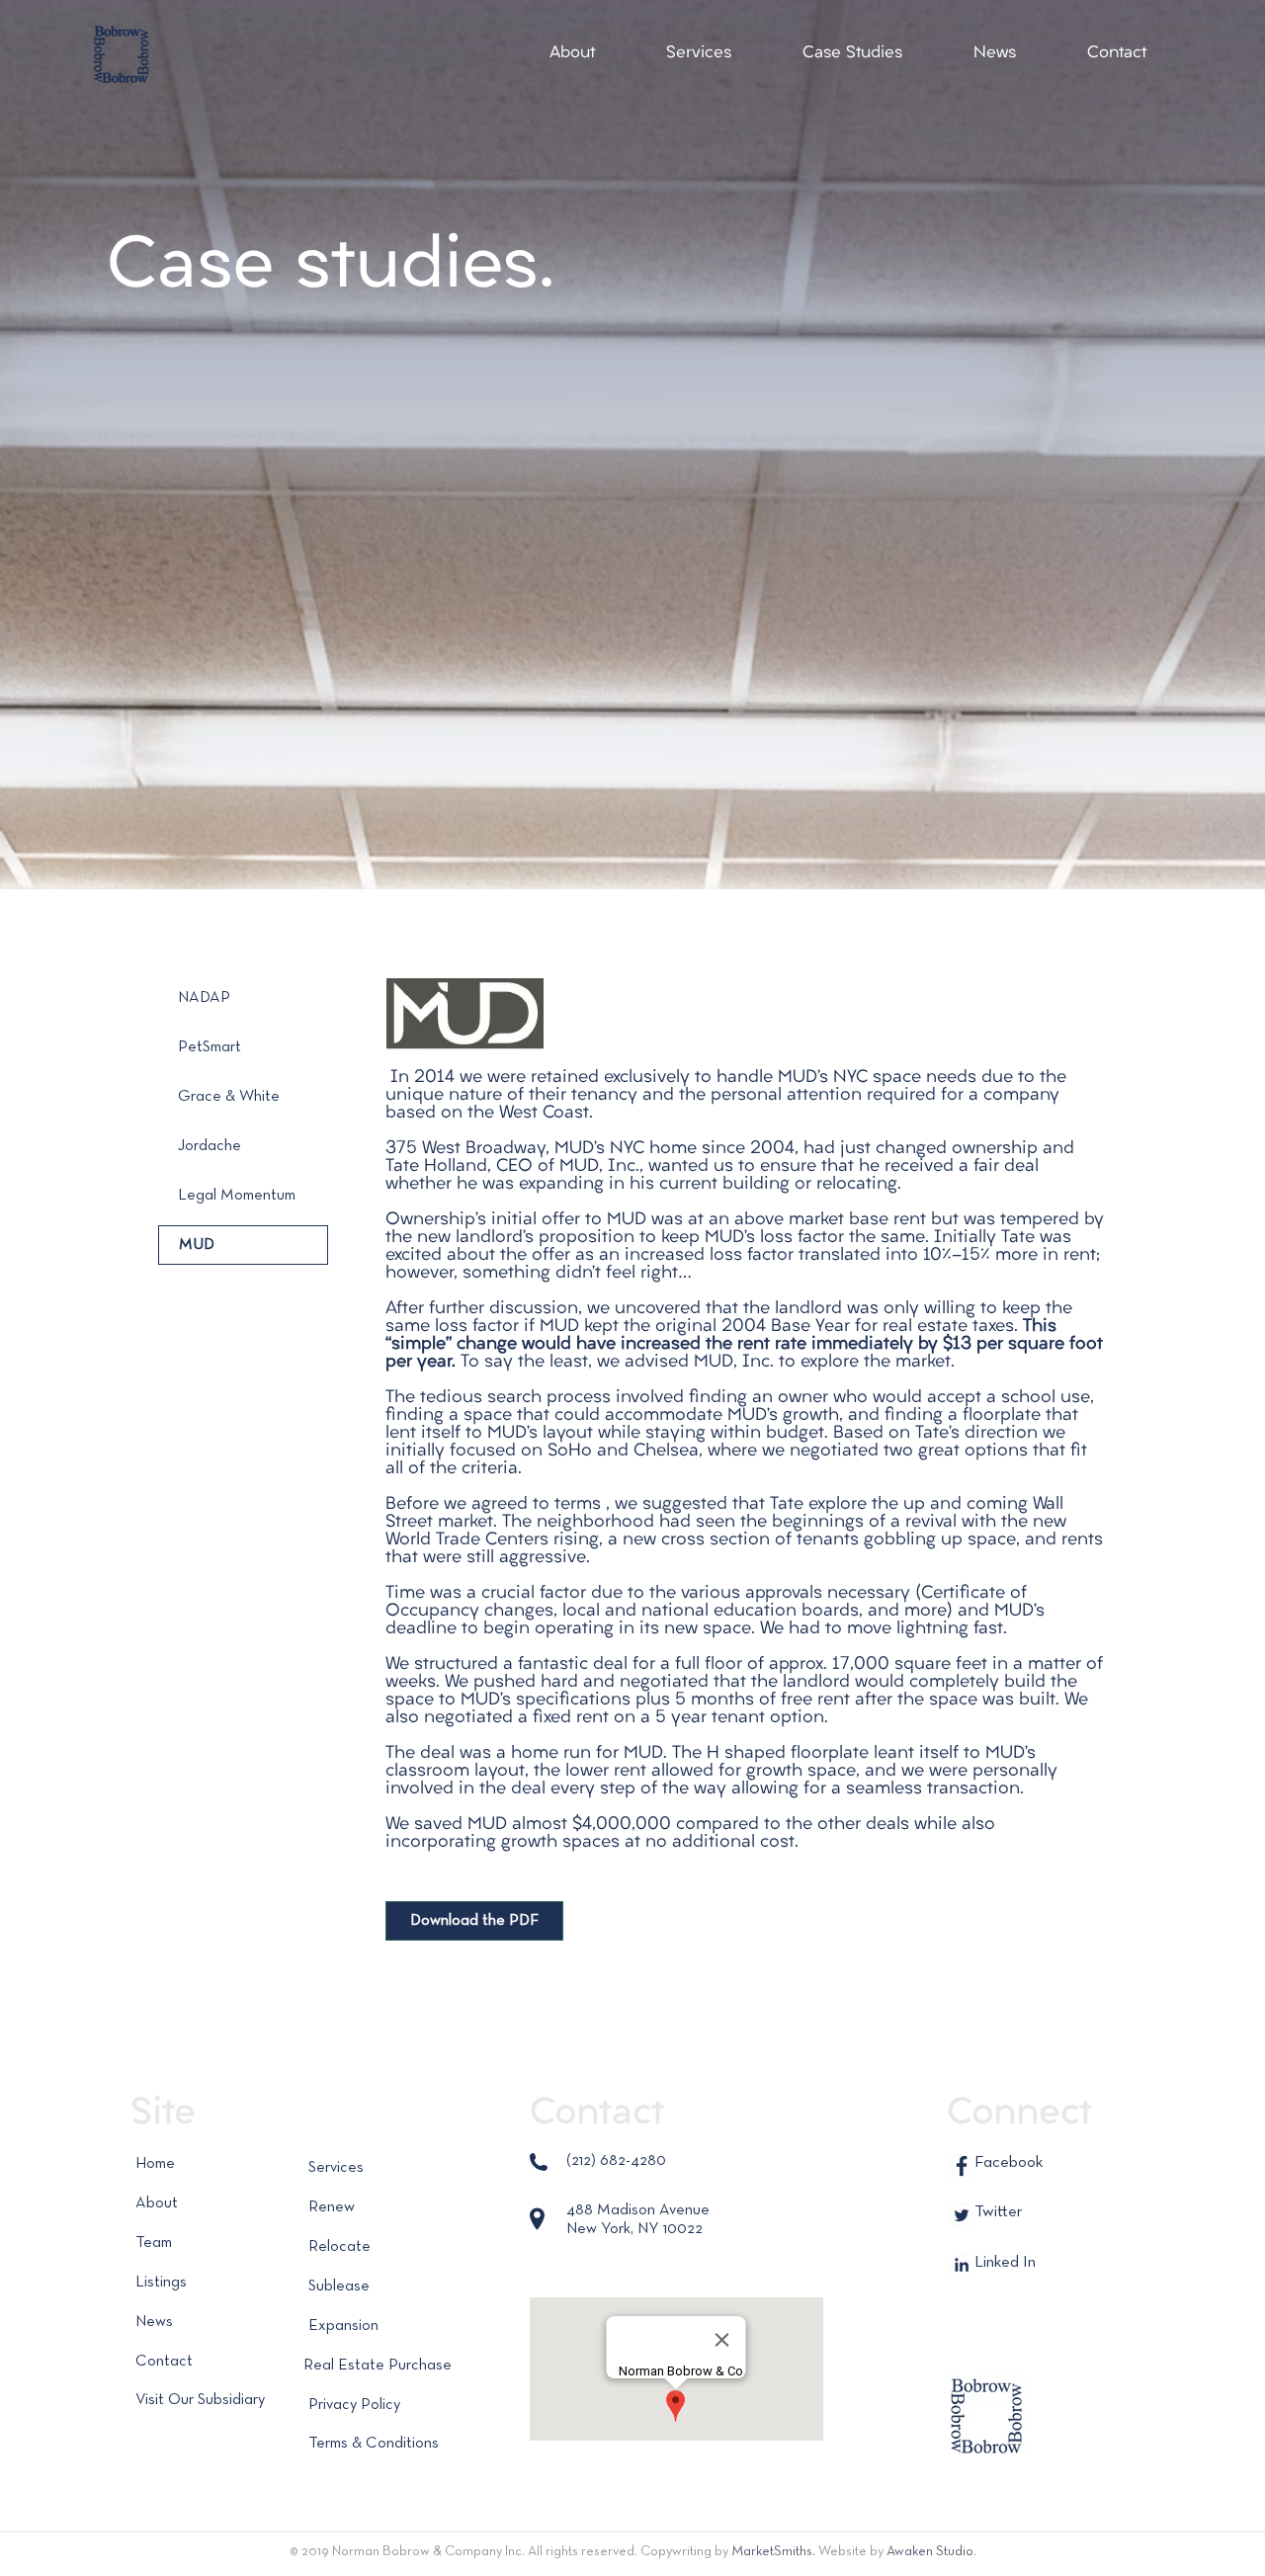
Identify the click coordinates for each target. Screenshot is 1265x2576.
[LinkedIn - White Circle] (962, 2265)
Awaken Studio (930, 2551)
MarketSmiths (772, 2551)
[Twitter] (962, 2215)
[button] (572, 53)
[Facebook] (962, 2166)
